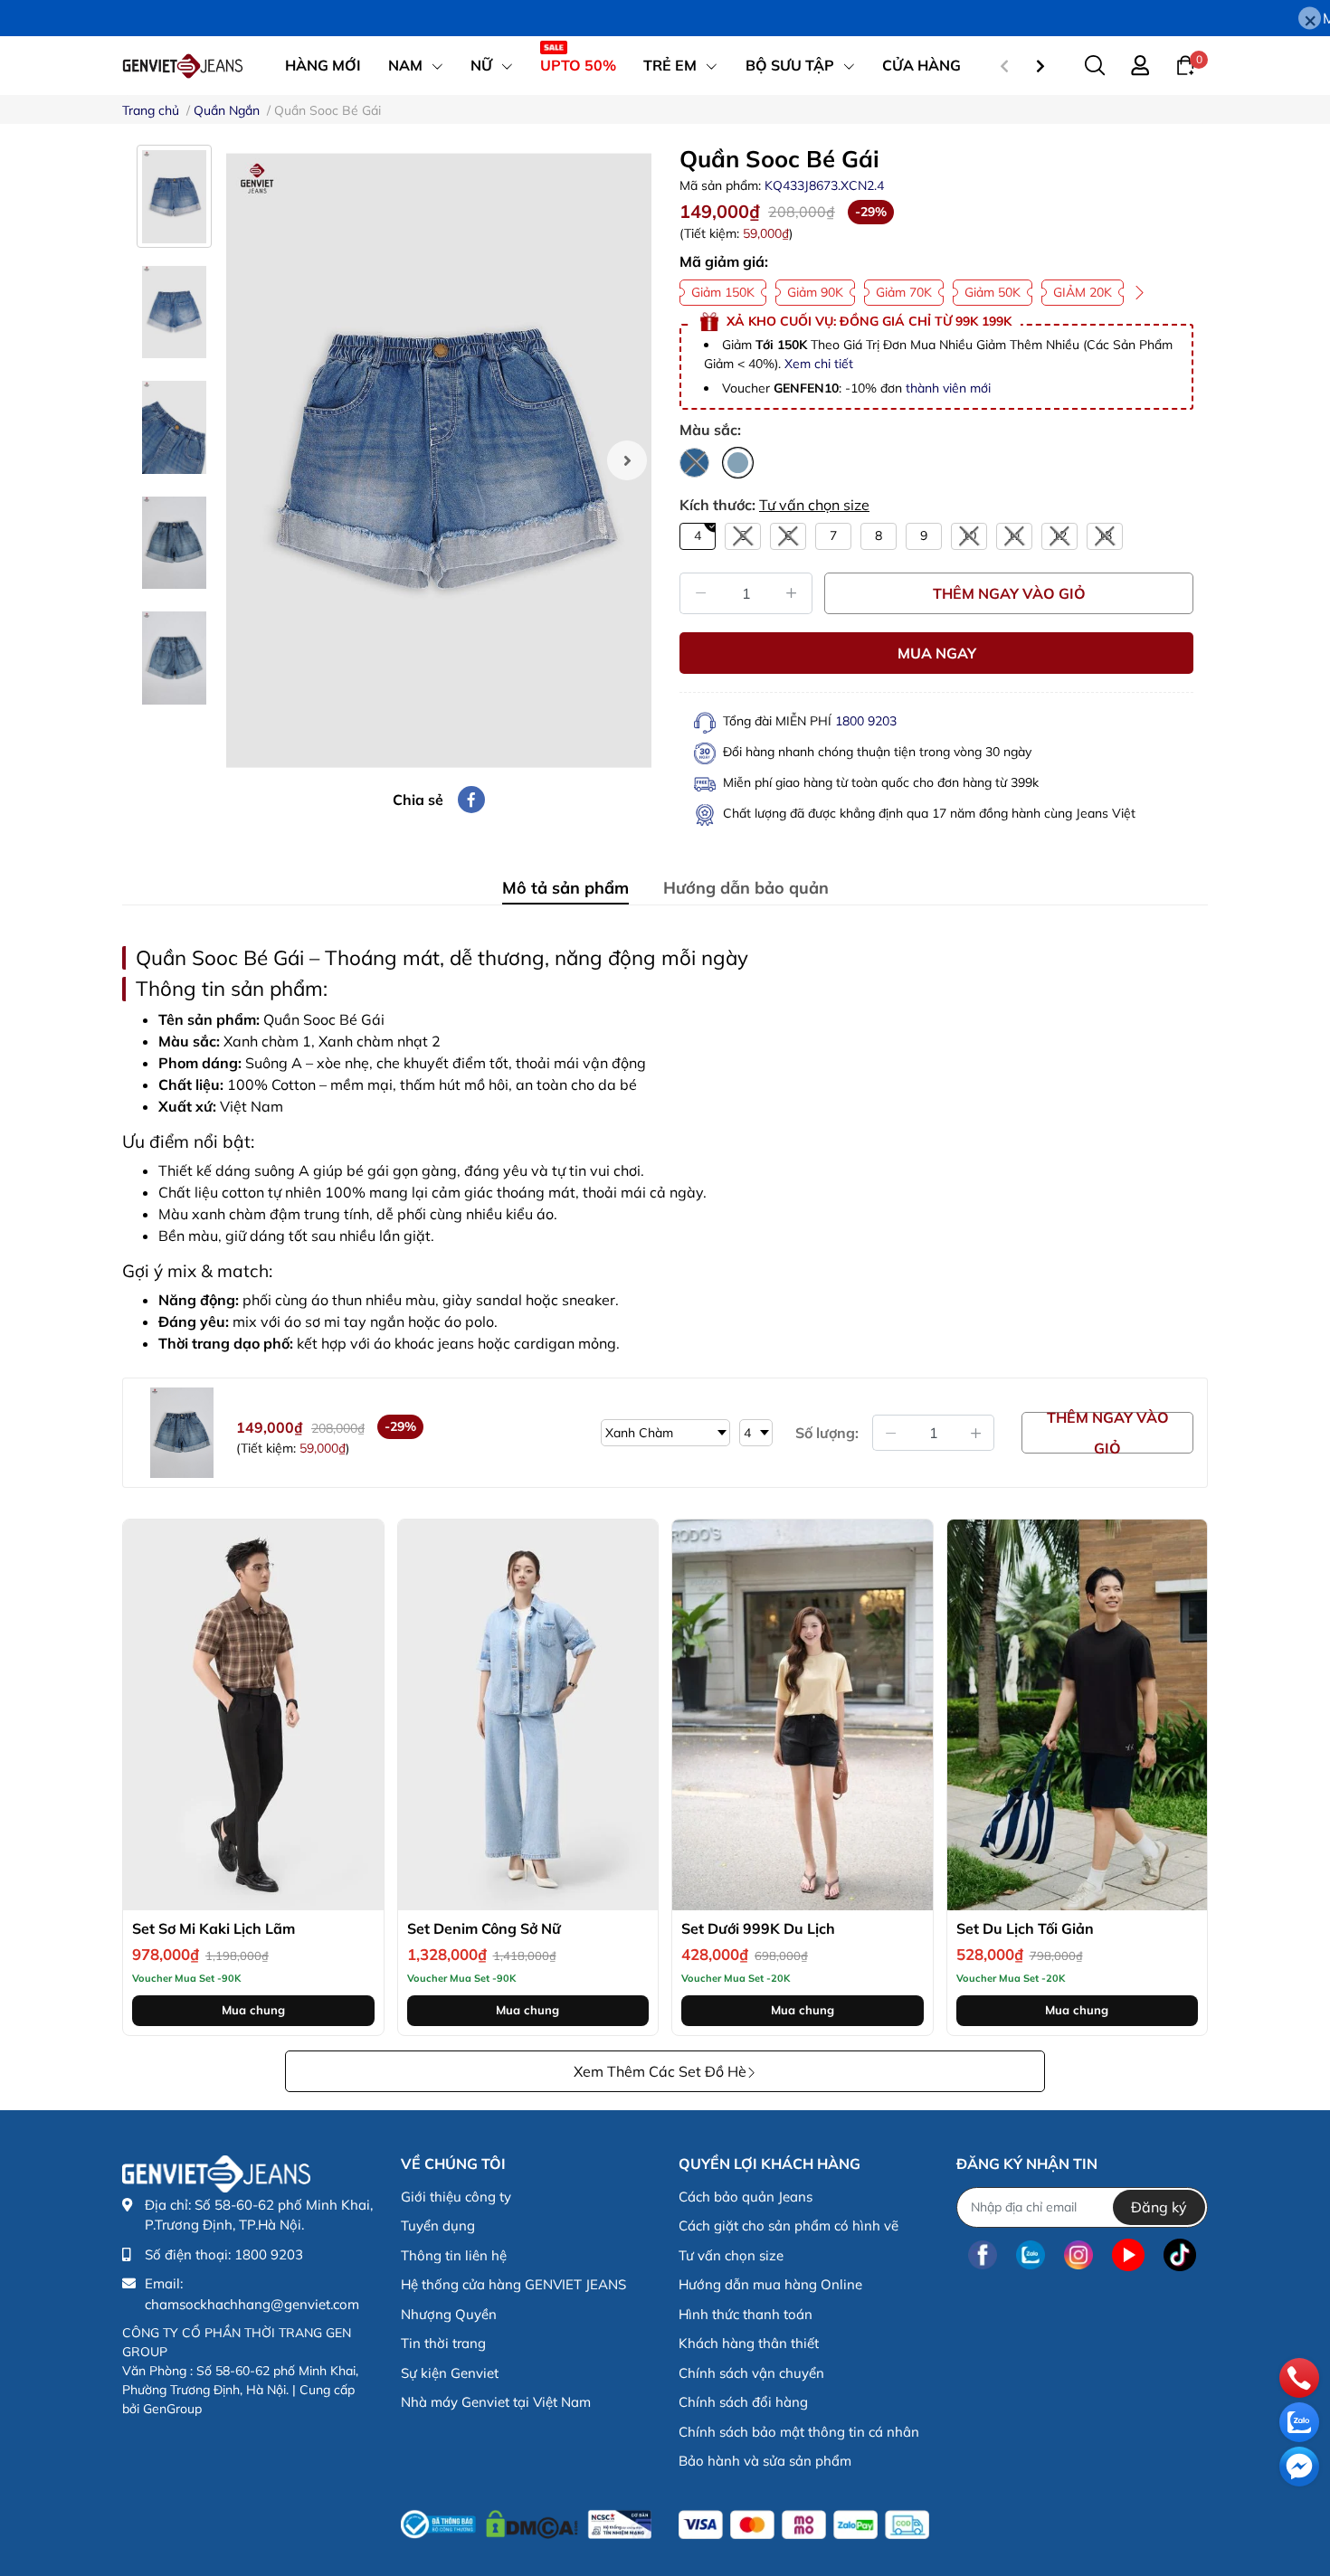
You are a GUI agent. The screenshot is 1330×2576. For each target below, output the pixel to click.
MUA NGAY (937, 653)
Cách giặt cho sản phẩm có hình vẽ (788, 2226)
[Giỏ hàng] (1185, 64)
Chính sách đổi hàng (743, 2402)
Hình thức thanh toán (746, 2314)
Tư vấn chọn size (814, 505)
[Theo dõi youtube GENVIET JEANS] (1128, 2255)
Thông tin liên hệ (454, 2255)
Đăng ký (1159, 2207)
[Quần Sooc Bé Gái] (439, 460)
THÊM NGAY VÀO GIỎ (1009, 593)
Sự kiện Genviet (450, 2373)
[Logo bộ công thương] (526, 2521)
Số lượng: (827, 1433)
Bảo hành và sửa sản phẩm (765, 2461)
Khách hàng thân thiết (749, 2343)
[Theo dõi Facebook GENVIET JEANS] (983, 2255)
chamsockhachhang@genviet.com (252, 2304)
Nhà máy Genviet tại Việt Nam (496, 2402)
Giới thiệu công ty (456, 2197)
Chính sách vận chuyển (751, 2373)
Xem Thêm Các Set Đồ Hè (660, 2071)
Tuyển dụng (438, 2226)
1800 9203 (866, 721)
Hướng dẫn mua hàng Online (770, 2284)
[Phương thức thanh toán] (804, 2525)
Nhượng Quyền (449, 2314)
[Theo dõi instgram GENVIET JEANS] (1078, 2255)
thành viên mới (948, 388)
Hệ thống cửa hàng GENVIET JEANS (513, 2284)
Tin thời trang (443, 2343)
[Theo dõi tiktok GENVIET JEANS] (1180, 2255)
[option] (439, 460)
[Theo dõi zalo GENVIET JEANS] (1031, 2255)
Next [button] (627, 460)
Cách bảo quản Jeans (746, 2197)
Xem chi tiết (819, 364)
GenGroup (172, 2409)
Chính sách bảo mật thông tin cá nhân (799, 2432)
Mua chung (253, 2010)
